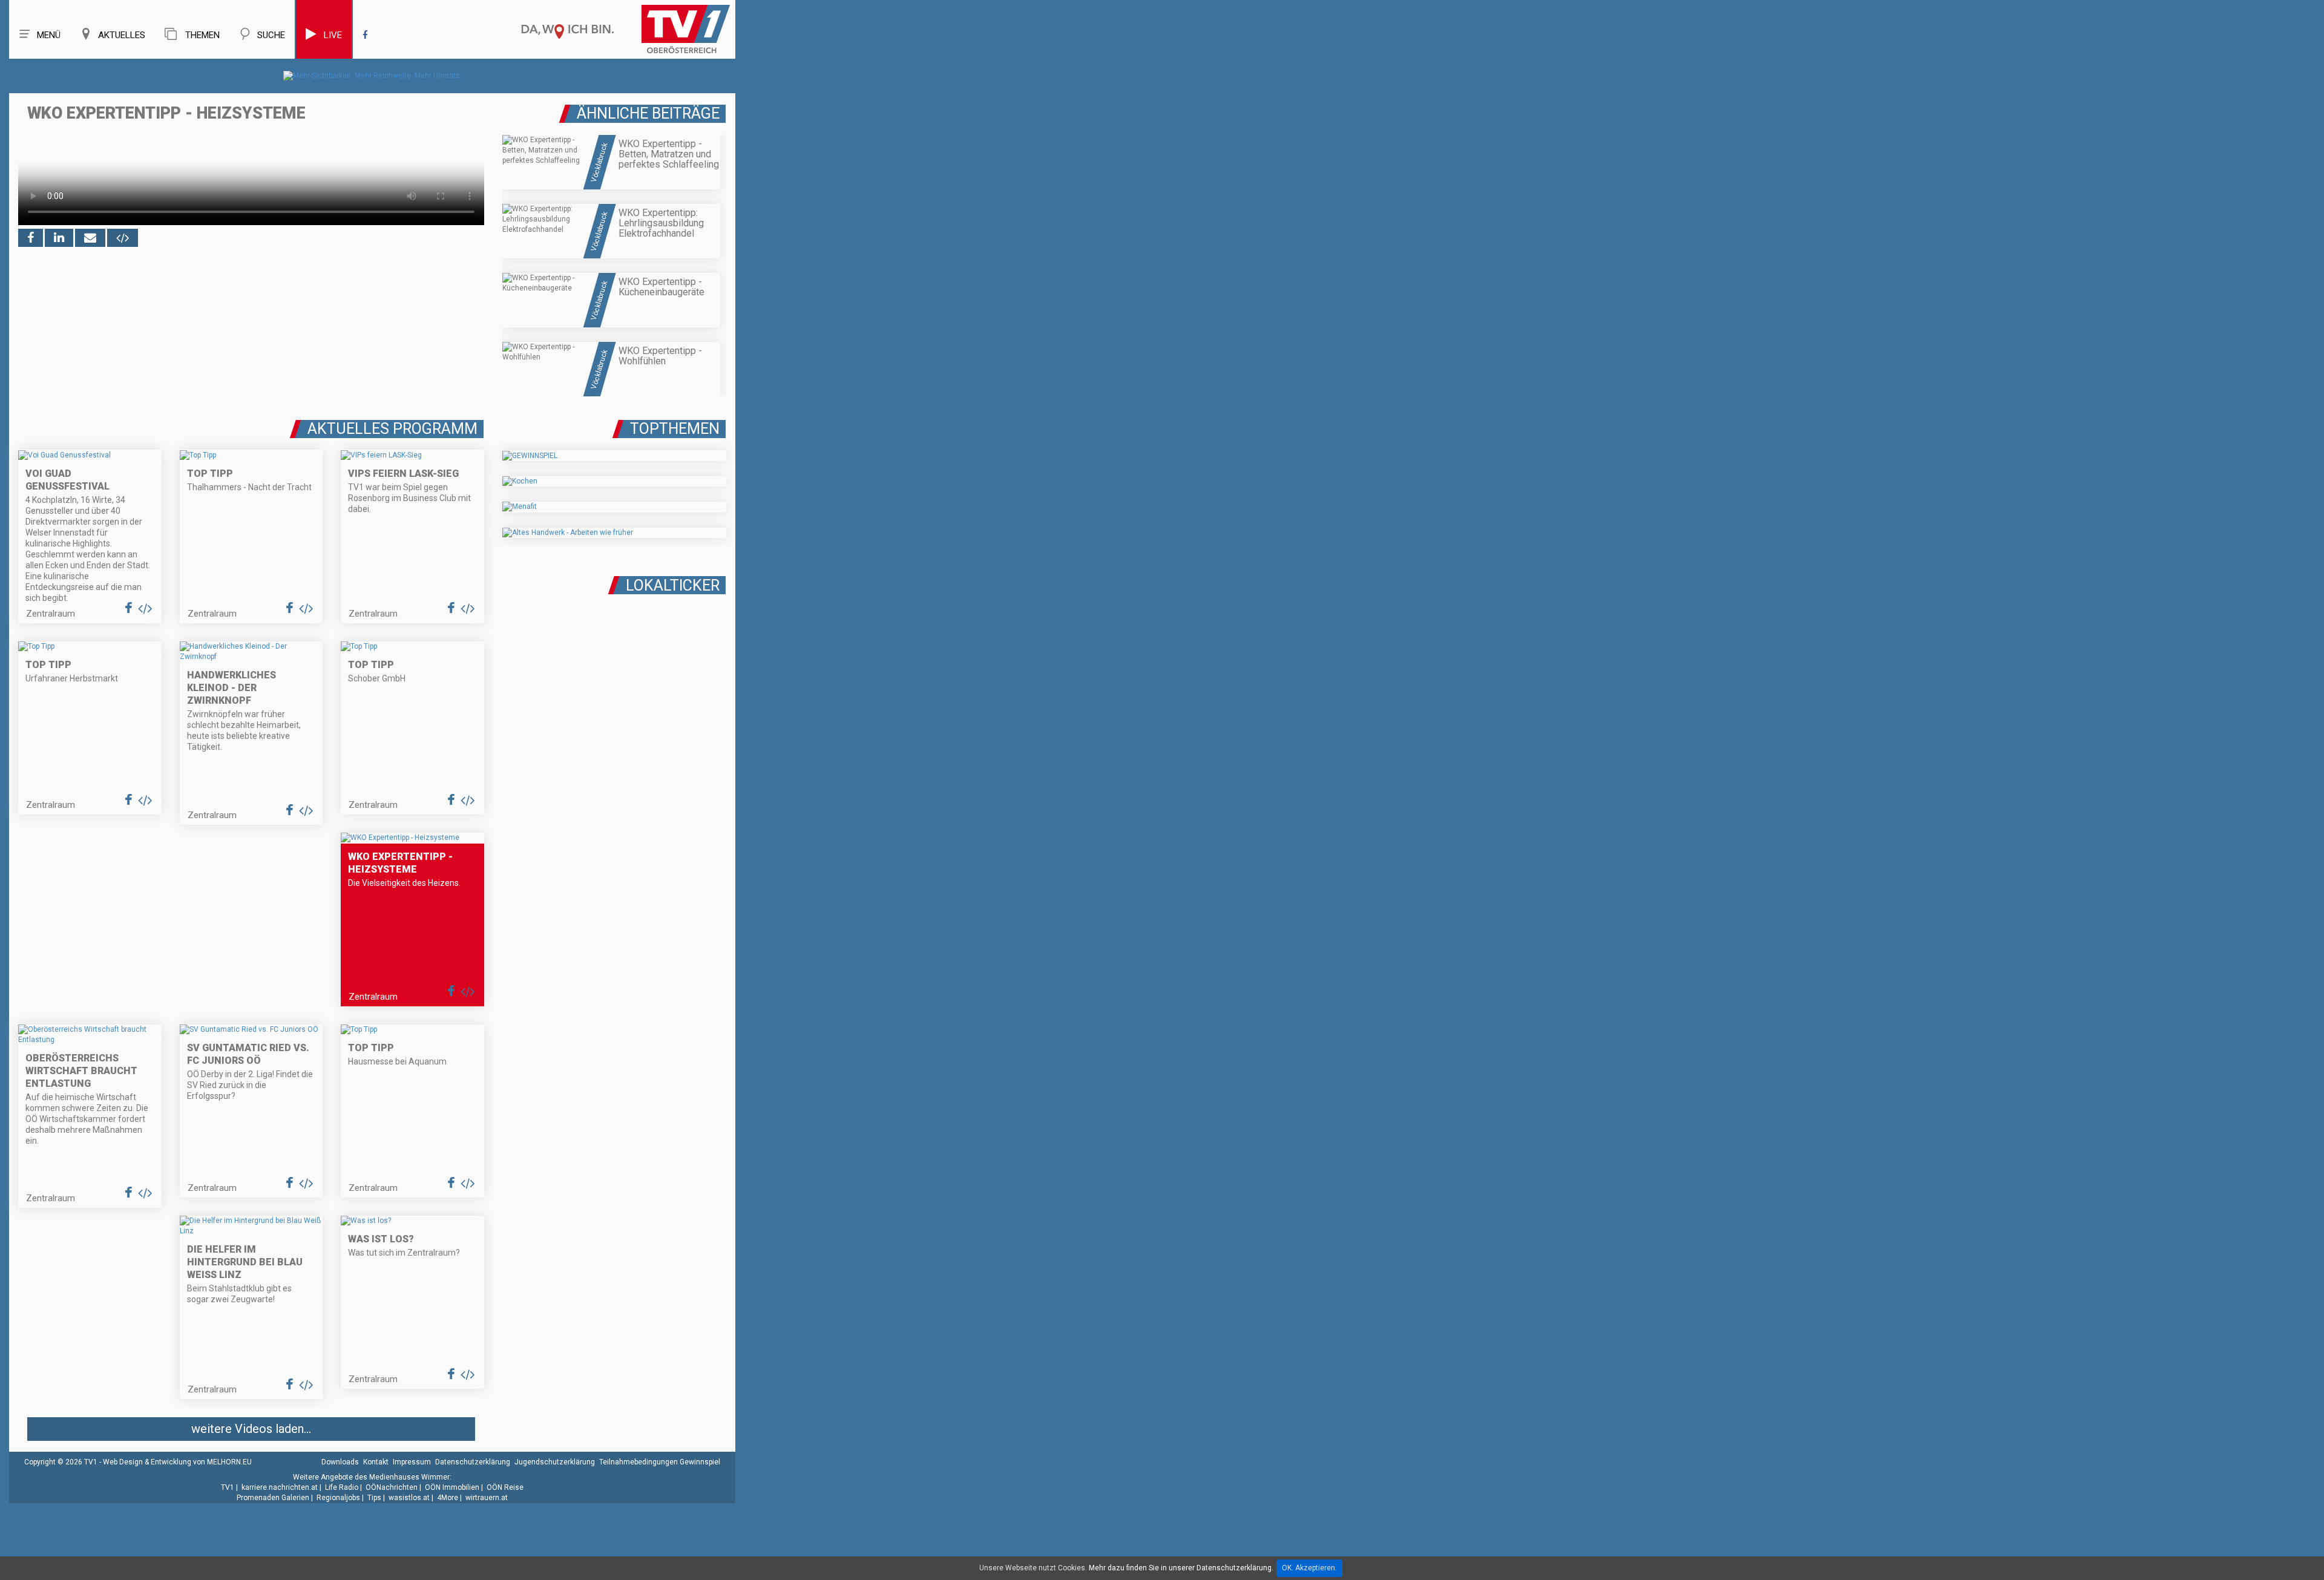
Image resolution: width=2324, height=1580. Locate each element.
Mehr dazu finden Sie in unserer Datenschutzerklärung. (1181, 1568)
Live (333, 35)
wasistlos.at (409, 1498)
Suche (271, 35)
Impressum (412, 1462)
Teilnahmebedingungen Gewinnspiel (660, 1462)
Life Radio (342, 1487)
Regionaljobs (338, 1498)
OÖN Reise (505, 1487)
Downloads (340, 1462)
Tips (374, 1498)
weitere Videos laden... (251, 1429)
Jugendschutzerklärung (555, 1462)
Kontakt (376, 1462)
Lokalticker (673, 585)
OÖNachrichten (392, 1487)
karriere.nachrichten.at (280, 1487)
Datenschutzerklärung (473, 1462)
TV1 (228, 1487)
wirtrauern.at (487, 1498)
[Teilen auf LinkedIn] (59, 238)
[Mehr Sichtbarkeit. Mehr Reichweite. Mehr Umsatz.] (373, 76)
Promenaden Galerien (273, 1498)
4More (448, 1498)
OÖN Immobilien (452, 1487)
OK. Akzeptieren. (1309, 1568)
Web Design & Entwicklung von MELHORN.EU (177, 1462)
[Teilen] (90, 238)
